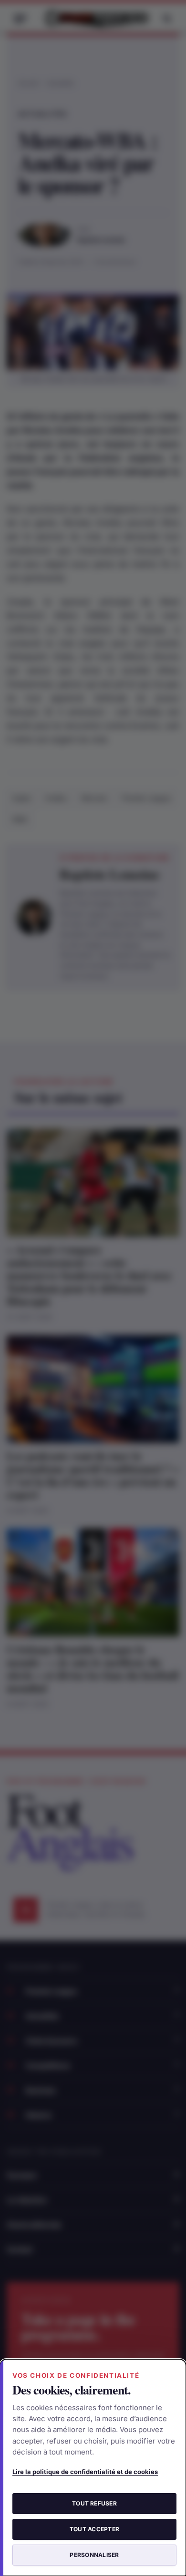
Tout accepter (94, 2529)
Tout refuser (94, 2503)
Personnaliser (94, 2555)
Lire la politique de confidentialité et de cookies (85, 2472)
